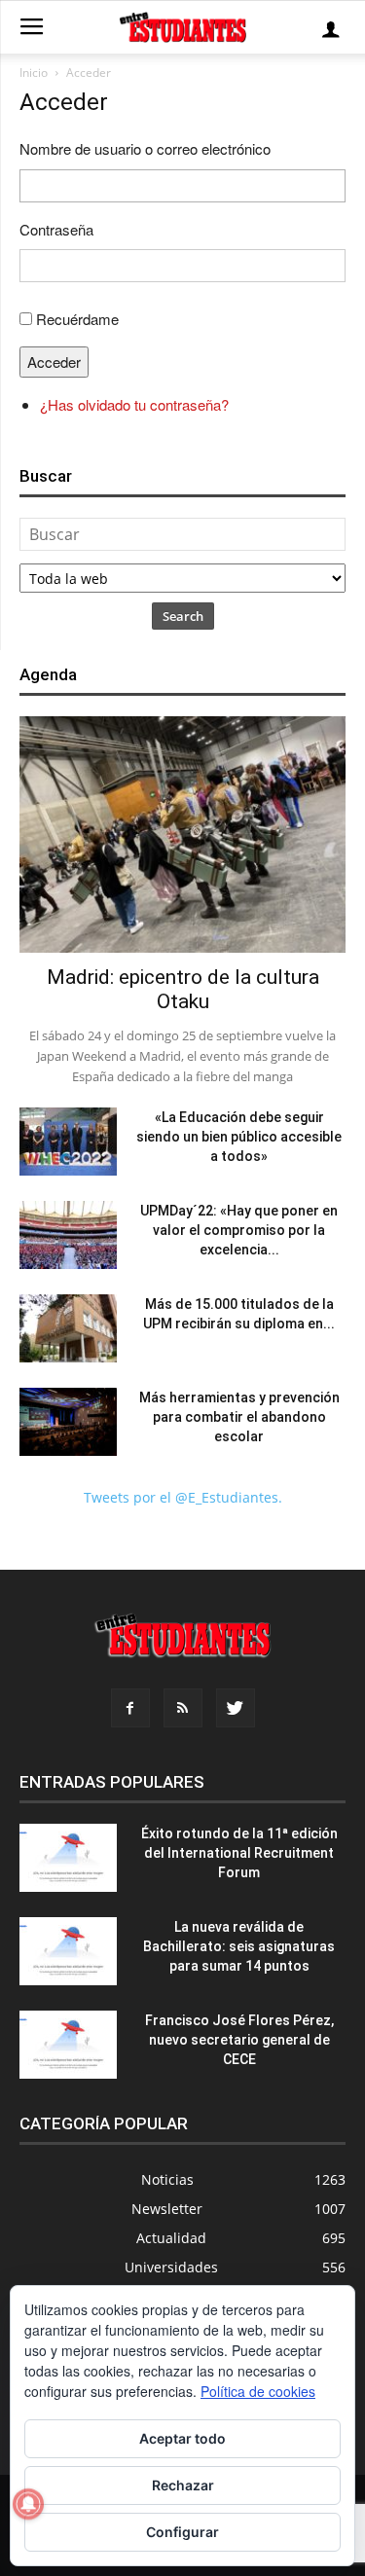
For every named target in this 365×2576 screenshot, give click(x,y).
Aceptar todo (182, 2438)
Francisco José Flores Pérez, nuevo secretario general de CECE (239, 2040)
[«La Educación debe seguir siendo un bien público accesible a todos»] (68, 1142)
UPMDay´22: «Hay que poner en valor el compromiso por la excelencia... (239, 1230)
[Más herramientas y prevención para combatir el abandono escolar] (68, 1422)
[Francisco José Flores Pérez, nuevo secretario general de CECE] (68, 2045)
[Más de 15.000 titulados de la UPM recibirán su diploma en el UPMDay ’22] (68, 1328)
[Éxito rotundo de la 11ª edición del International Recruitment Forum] (68, 1858)
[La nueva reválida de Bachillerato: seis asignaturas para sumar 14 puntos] (68, 1951)
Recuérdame (77, 319)
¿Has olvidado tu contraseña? (134, 404)
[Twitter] (236, 1708)
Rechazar (183, 2485)
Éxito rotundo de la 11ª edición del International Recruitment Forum (239, 1853)
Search (183, 616)
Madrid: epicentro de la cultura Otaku (183, 989)
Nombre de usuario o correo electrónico (145, 148)
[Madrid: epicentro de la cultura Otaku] (182, 834)
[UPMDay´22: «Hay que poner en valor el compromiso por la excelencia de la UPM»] (68, 1235)
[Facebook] (130, 1708)
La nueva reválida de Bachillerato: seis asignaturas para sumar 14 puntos (239, 1946)
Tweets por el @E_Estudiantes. (183, 1497)
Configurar (182, 2532)
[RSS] (183, 1708)
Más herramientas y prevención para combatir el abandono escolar (239, 1417)
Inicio (34, 73)
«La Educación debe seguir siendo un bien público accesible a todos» (239, 1137)
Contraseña (56, 229)
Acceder (54, 362)
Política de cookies (258, 2391)
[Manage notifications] (28, 2504)
